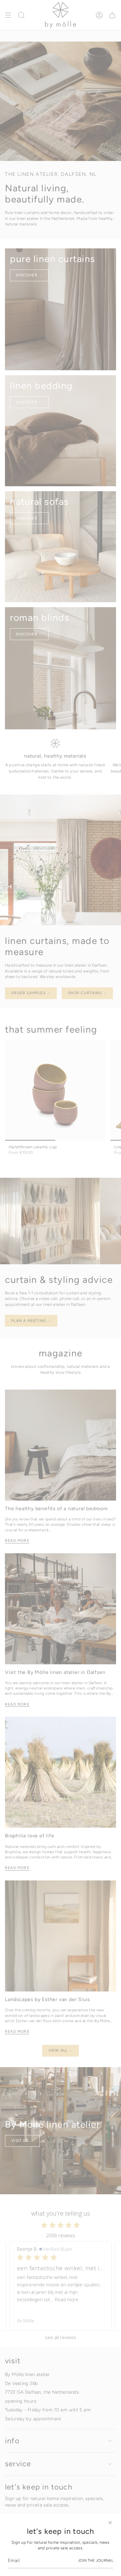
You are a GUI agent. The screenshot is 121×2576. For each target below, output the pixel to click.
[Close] (110, 2523)
